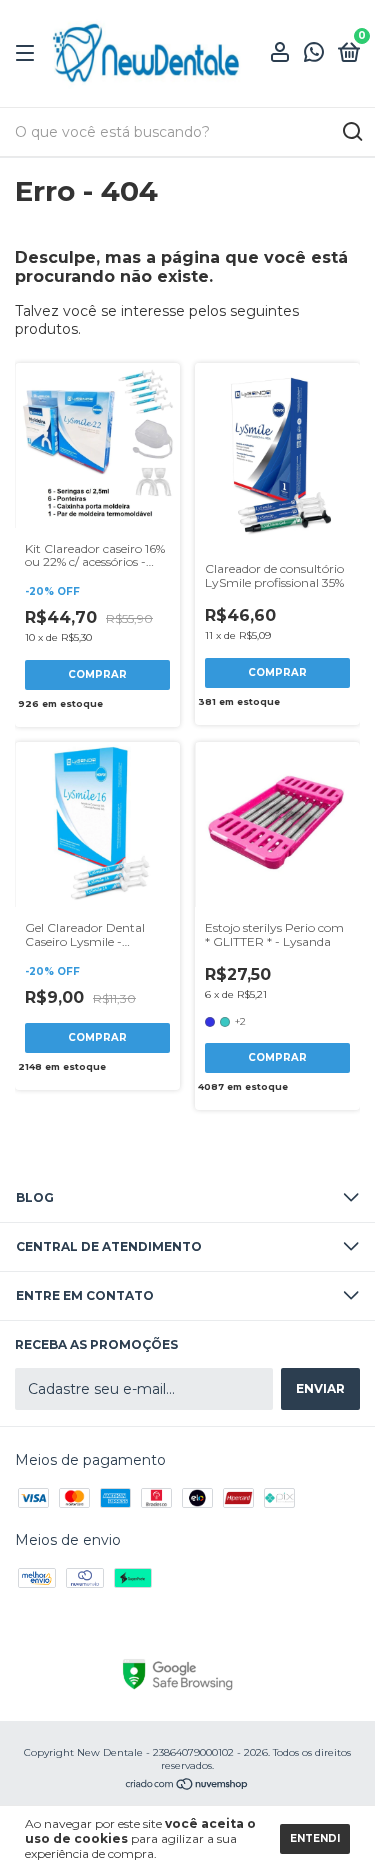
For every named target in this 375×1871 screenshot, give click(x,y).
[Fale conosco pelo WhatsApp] (314, 55)
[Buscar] (351, 132)
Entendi (315, 1838)
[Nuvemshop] (187, 1786)
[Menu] (28, 53)
